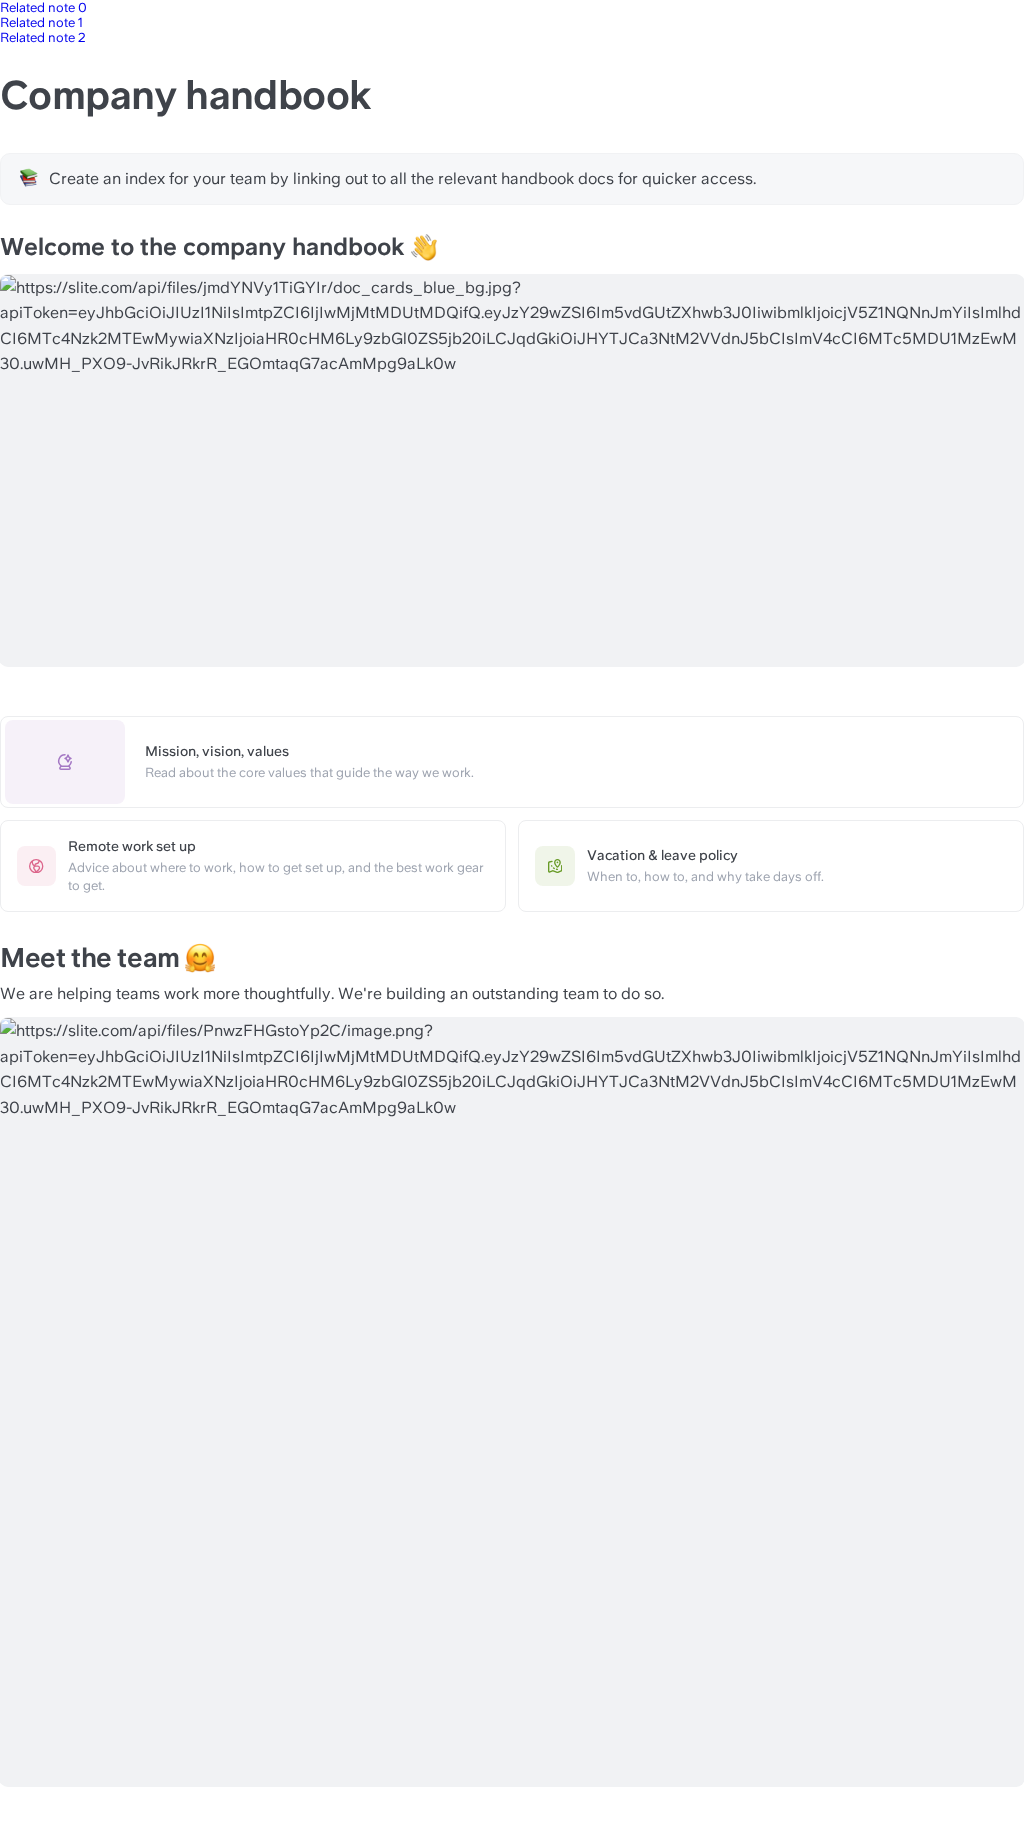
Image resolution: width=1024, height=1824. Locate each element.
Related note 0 (43, 7)
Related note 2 (43, 37)
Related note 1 (41, 22)
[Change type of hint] (29, 178)
